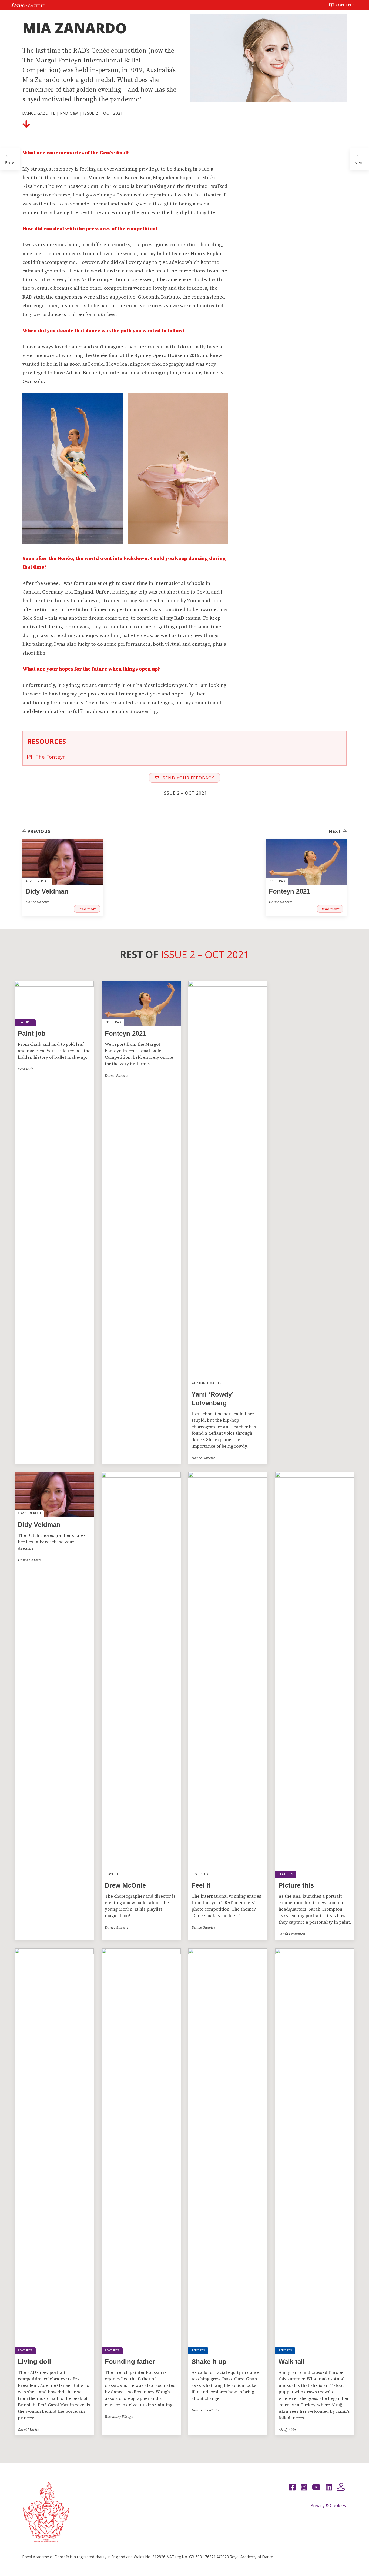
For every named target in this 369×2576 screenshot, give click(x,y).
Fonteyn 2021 (289, 891)
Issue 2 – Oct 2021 (103, 113)
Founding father (130, 2362)
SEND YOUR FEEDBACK (188, 778)
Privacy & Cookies (328, 2505)
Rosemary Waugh (119, 2417)
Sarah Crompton (292, 1934)
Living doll (34, 2362)
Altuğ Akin (287, 2430)
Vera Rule (26, 1069)
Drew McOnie (125, 1885)
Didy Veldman (47, 891)
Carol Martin (29, 2430)
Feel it (201, 1885)
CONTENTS (345, 5)
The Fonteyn (50, 757)
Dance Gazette (39, 113)
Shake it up (209, 2362)
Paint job (32, 1033)
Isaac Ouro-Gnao (205, 2410)
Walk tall (292, 2362)
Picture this (296, 1885)
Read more (87, 909)
